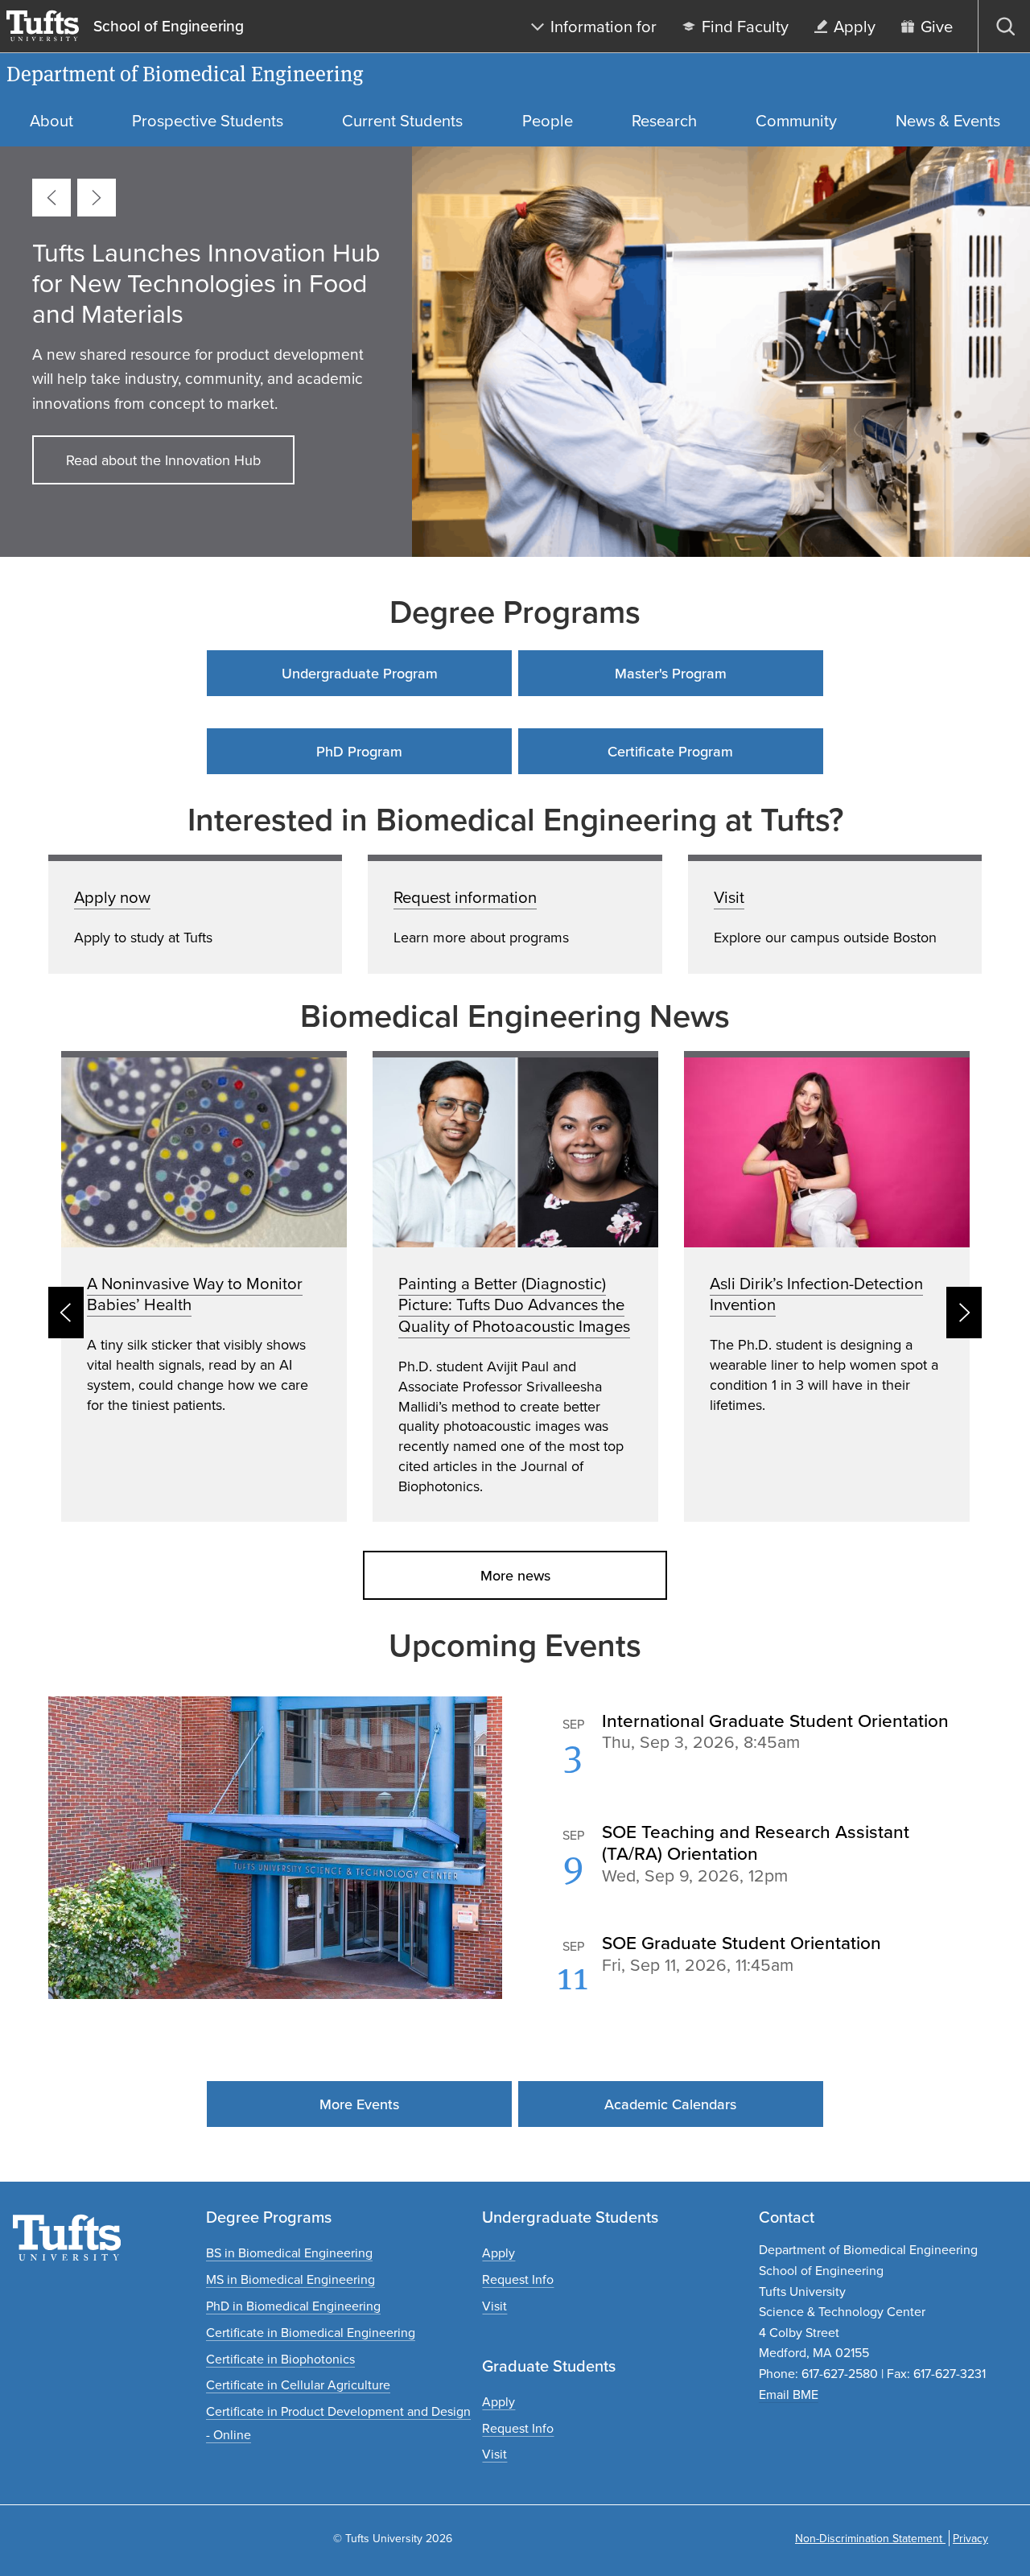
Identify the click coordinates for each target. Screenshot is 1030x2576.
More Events (359, 2104)
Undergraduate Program (360, 673)
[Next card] (97, 198)
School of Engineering (169, 27)
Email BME (789, 2394)
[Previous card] (51, 198)
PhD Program (359, 751)
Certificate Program (670, 751)
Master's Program (671, 673)
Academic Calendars (670, 2104)
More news (515, 1575)
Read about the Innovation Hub (163, 460)
